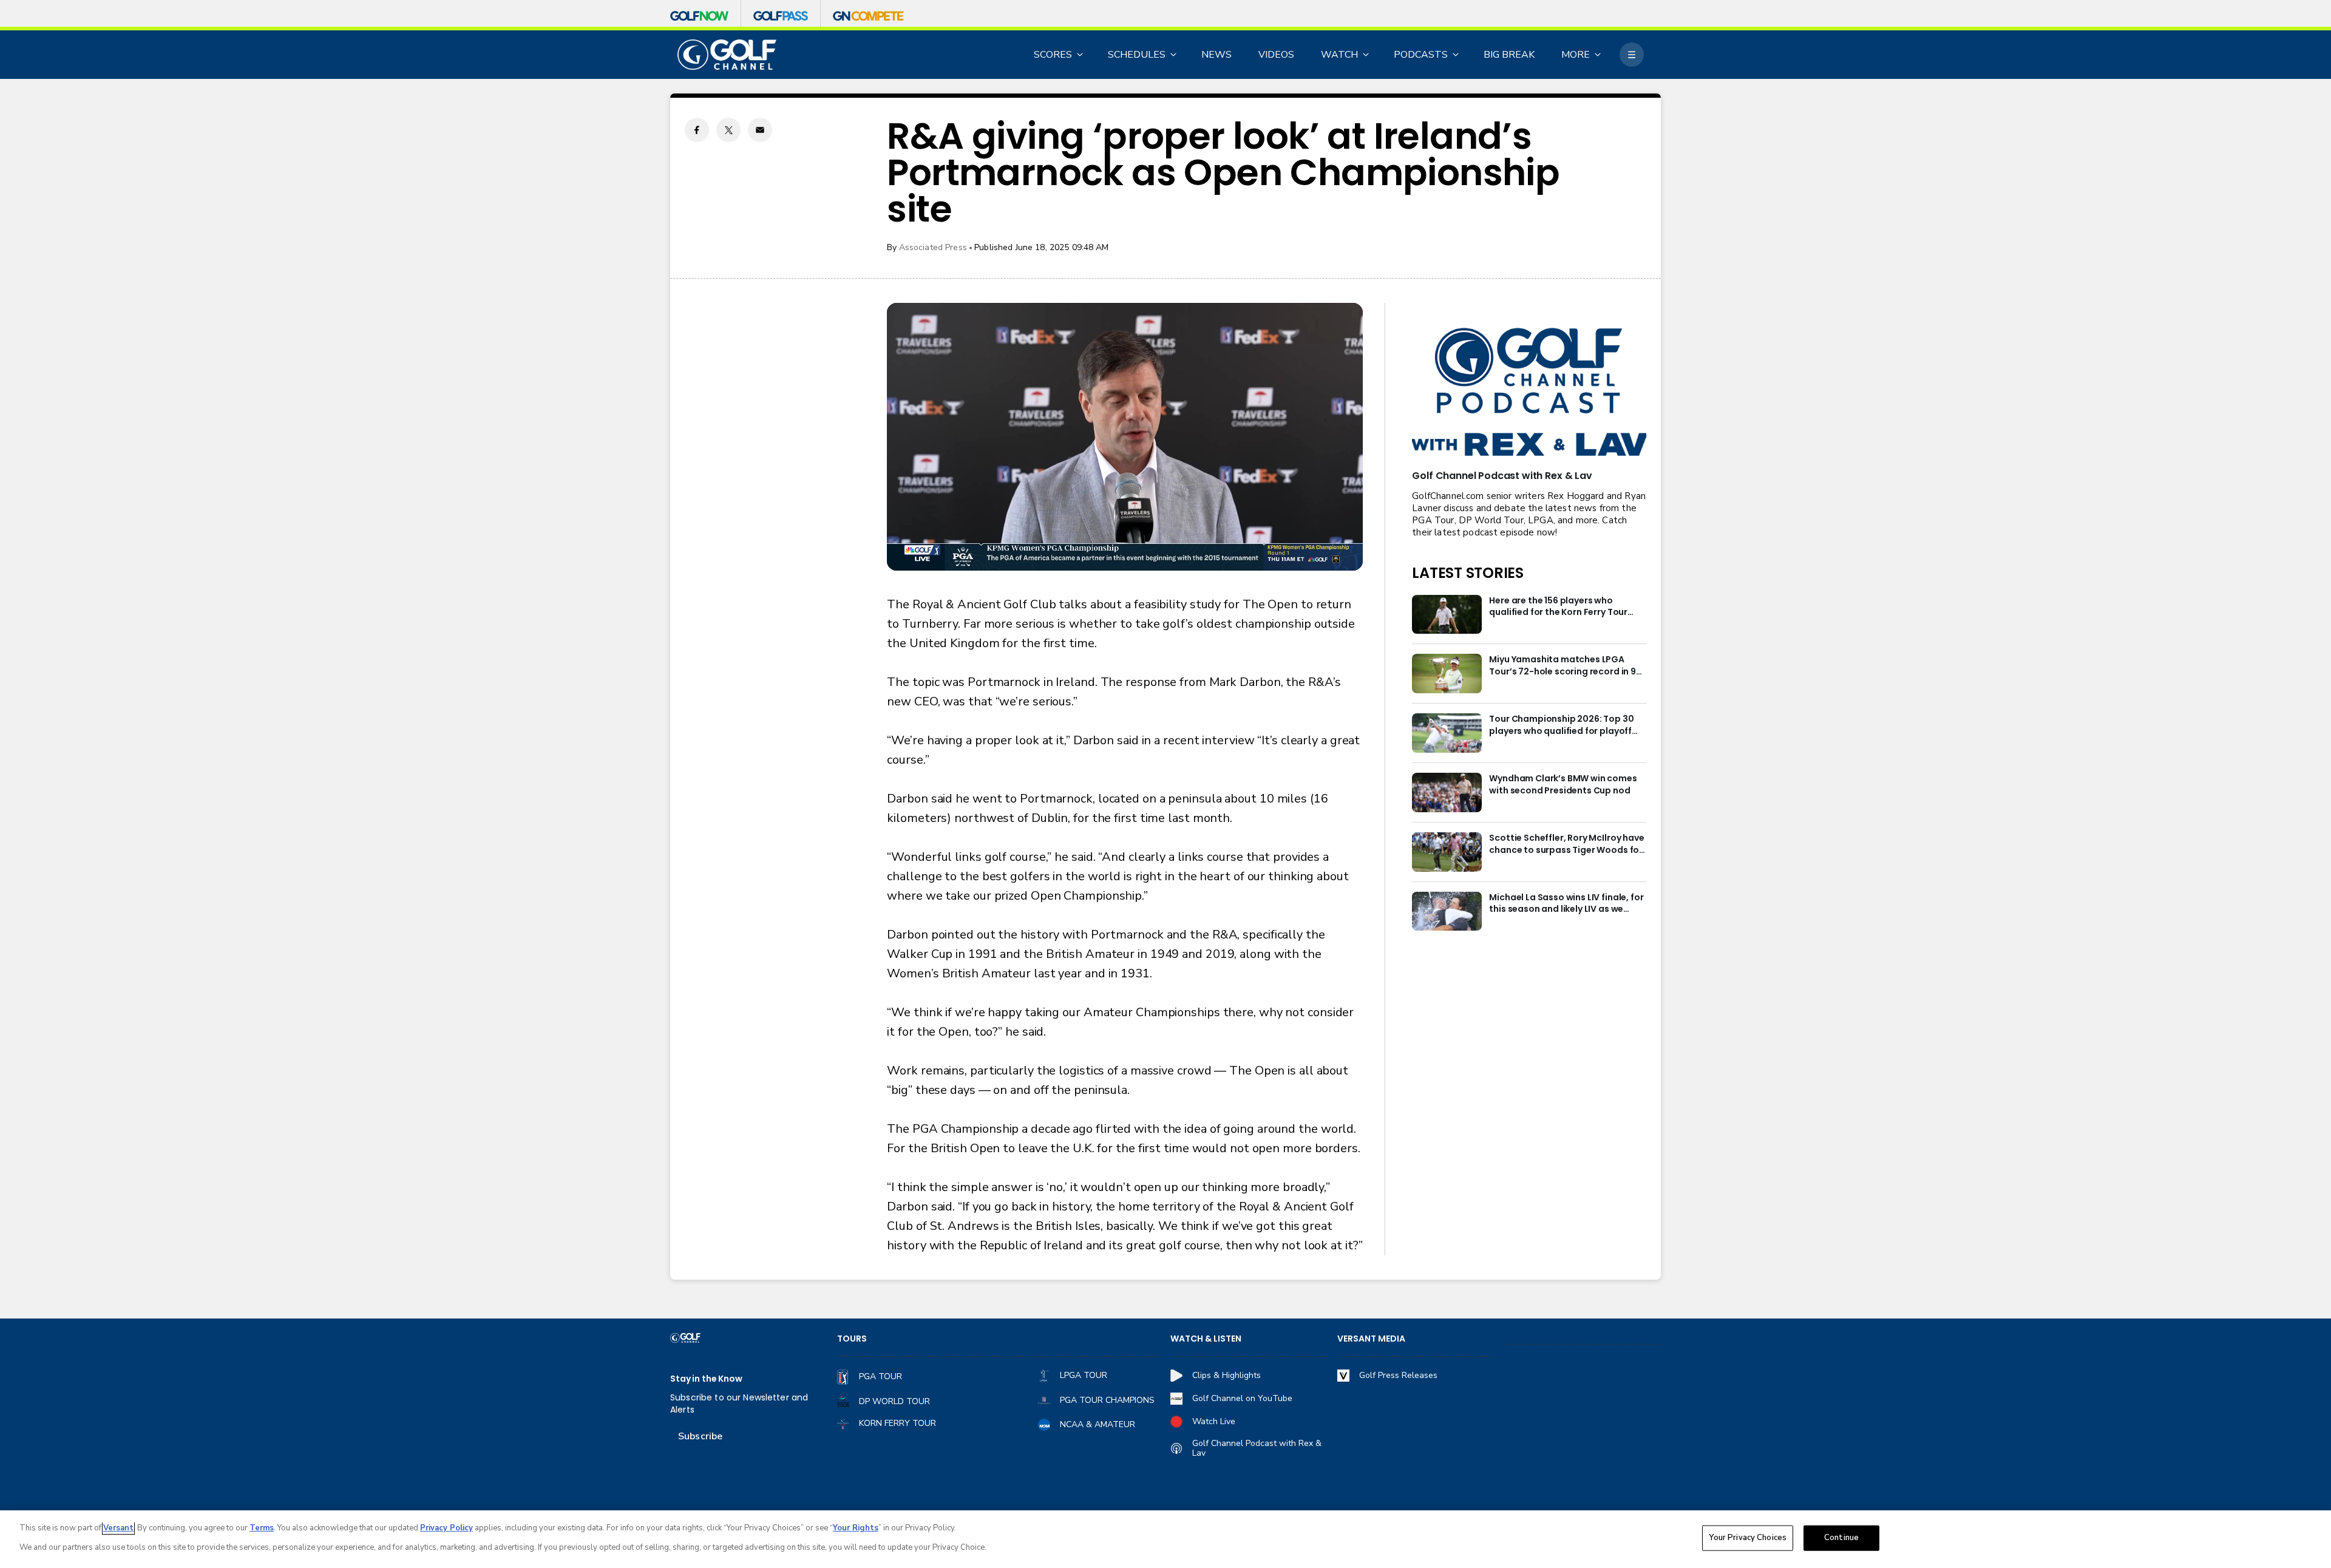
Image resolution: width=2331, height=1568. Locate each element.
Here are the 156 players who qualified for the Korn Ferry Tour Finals (1558, 607)
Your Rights (856, 1528)
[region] (1165, 1539)
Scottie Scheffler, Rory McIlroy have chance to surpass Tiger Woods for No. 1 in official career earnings (1566, 844)
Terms (262, 1528)
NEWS (1216, 55)
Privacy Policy (446, 1528)
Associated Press (933, 247)
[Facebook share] (697, 130)
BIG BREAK (1509, 55)
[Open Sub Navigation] (1081, 55)
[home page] (727, 55)
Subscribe (700, 1436)
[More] (1632, 55)
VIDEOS (1276, 55)
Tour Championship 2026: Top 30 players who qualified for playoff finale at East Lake (1561, 725)
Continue (1841, 1538)
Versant (118, 1528)
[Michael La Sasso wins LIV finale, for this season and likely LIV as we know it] (1447, 911)
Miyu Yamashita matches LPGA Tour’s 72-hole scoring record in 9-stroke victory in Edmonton (1565, 666)
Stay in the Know (706, 1379)
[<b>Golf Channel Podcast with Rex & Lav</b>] (1529, 393)
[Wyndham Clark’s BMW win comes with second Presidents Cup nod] (1447, 792)
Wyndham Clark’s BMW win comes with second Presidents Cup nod (1563, 785)
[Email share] (760, 130)
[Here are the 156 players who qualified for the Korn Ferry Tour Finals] (1447, 615)
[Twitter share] (728, 130)
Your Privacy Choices (1748, 1538)
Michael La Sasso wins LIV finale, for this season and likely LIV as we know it (1566, 904)
